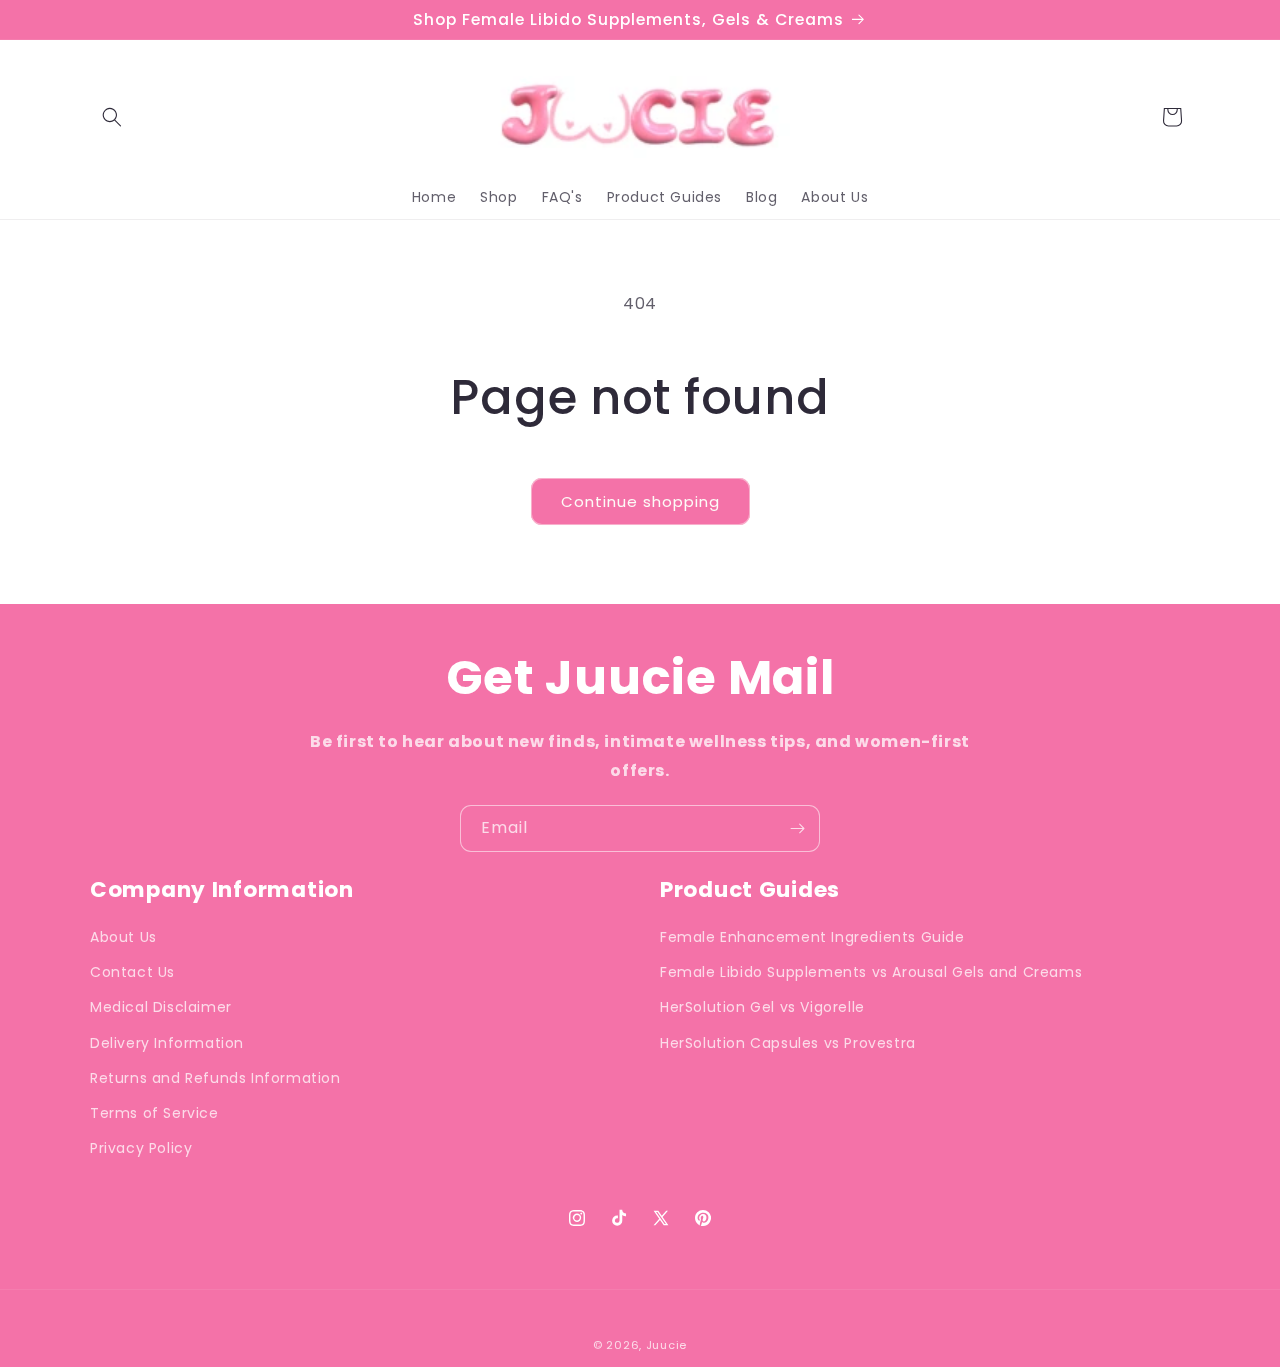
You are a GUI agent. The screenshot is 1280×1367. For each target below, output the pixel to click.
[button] (112, 117)
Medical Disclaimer (161, 1008)
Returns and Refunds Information (215, 1078)
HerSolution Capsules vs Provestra (788, 1043)
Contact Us (132, 972)
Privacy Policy (141, 1148)
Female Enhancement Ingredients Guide (812, 937)
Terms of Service (154, 1113)
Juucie (666, 1345)
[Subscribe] (797, 828)
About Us (123, 937)
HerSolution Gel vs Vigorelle (762, 1008)
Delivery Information (167, 1043)
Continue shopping (640, 501)
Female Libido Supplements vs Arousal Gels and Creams (871, 972)
